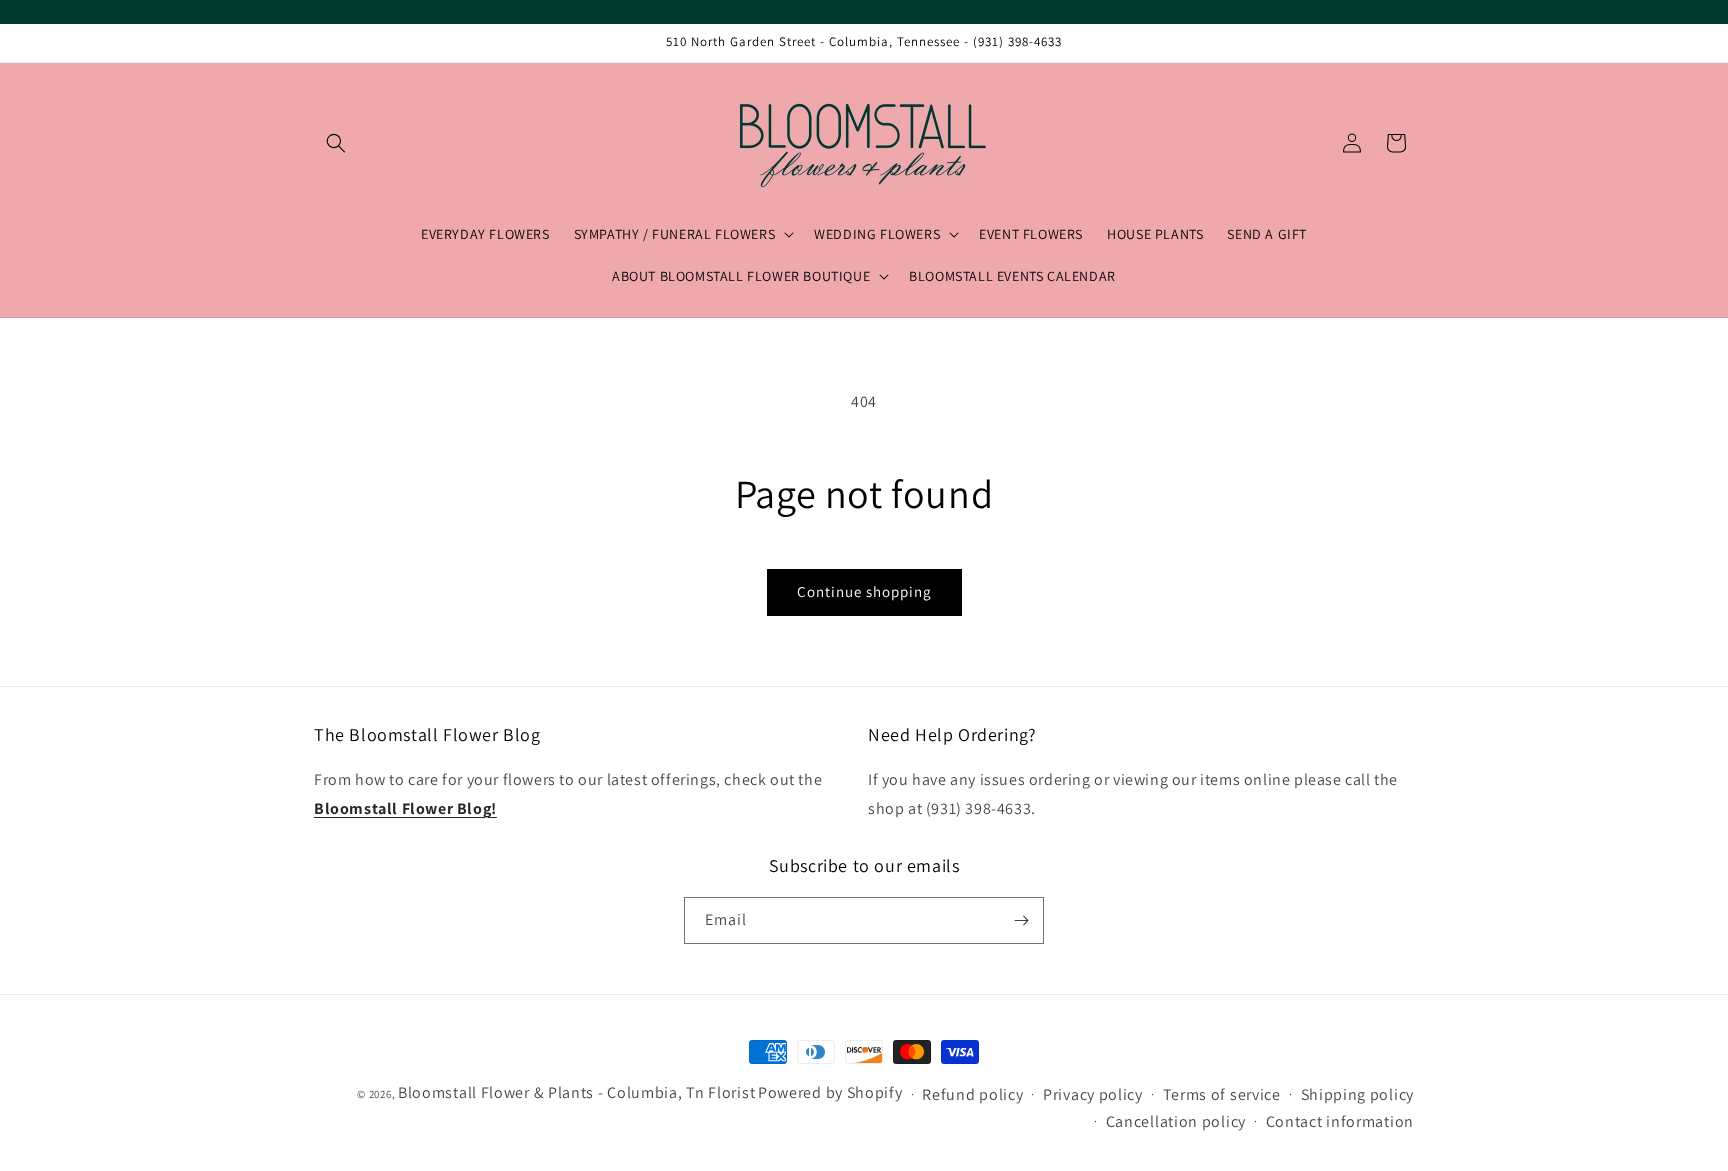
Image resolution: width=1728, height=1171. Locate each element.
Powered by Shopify (830, 1092)
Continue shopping (864, 591)
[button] (336, 143)
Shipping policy (1358, 1094)
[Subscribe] (1021, 920)
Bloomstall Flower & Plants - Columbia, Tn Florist (576, 1092)
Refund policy (972, 1094)
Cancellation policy (1176, 1121)
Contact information (1340, 1121)
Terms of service (1222, 1094)
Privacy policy (1093, 1094)
